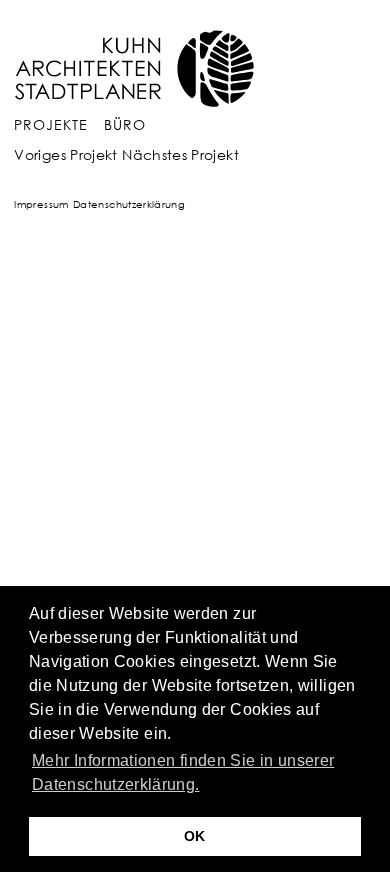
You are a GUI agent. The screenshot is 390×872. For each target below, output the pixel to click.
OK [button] (195, 836)
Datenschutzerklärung (129, 204)
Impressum (41, 204)
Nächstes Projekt (180, 154)
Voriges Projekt (65, 154)
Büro (125, 124)
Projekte (51, 124)
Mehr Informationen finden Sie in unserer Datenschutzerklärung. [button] (183, 772)
